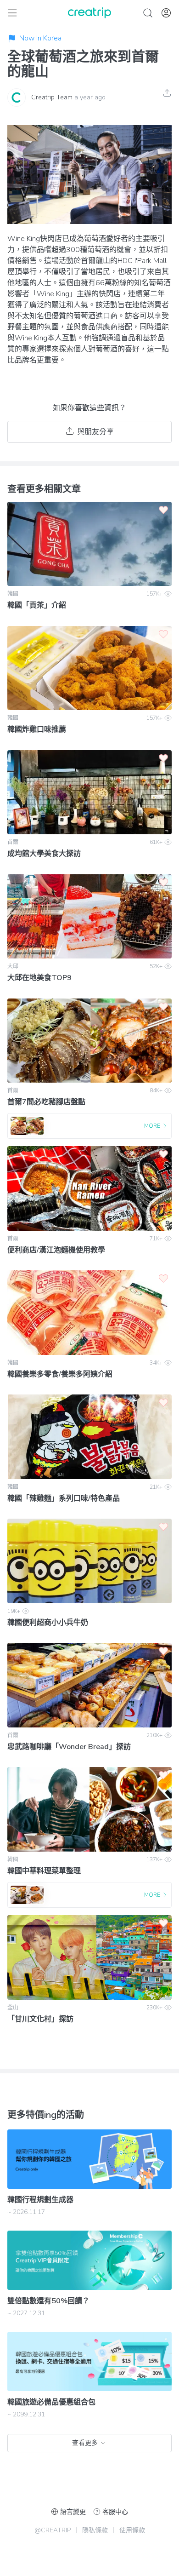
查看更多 (85, 2443)
